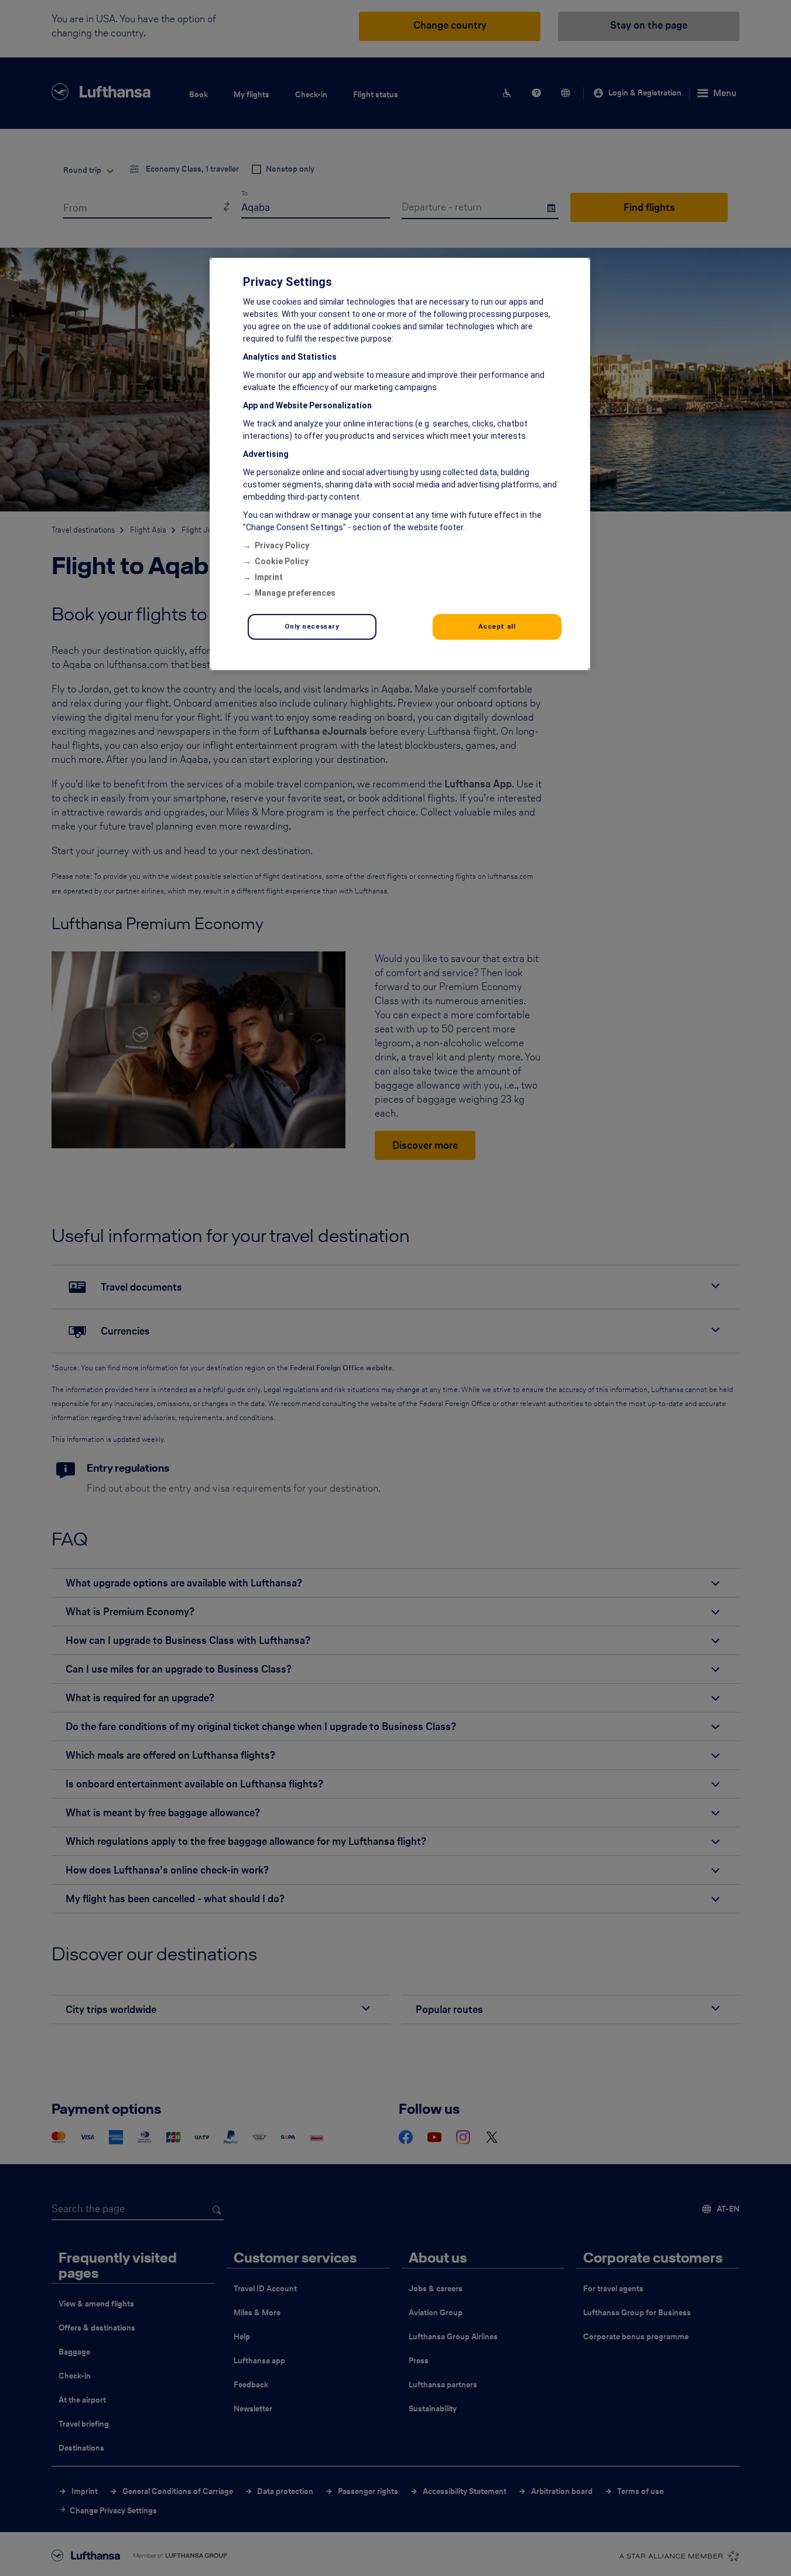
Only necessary (312, 626)
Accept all (497, 626)
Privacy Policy (282, 545)
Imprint (269, 577)
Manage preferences (295, 593)
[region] (400, 464)
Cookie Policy (282, 561)
